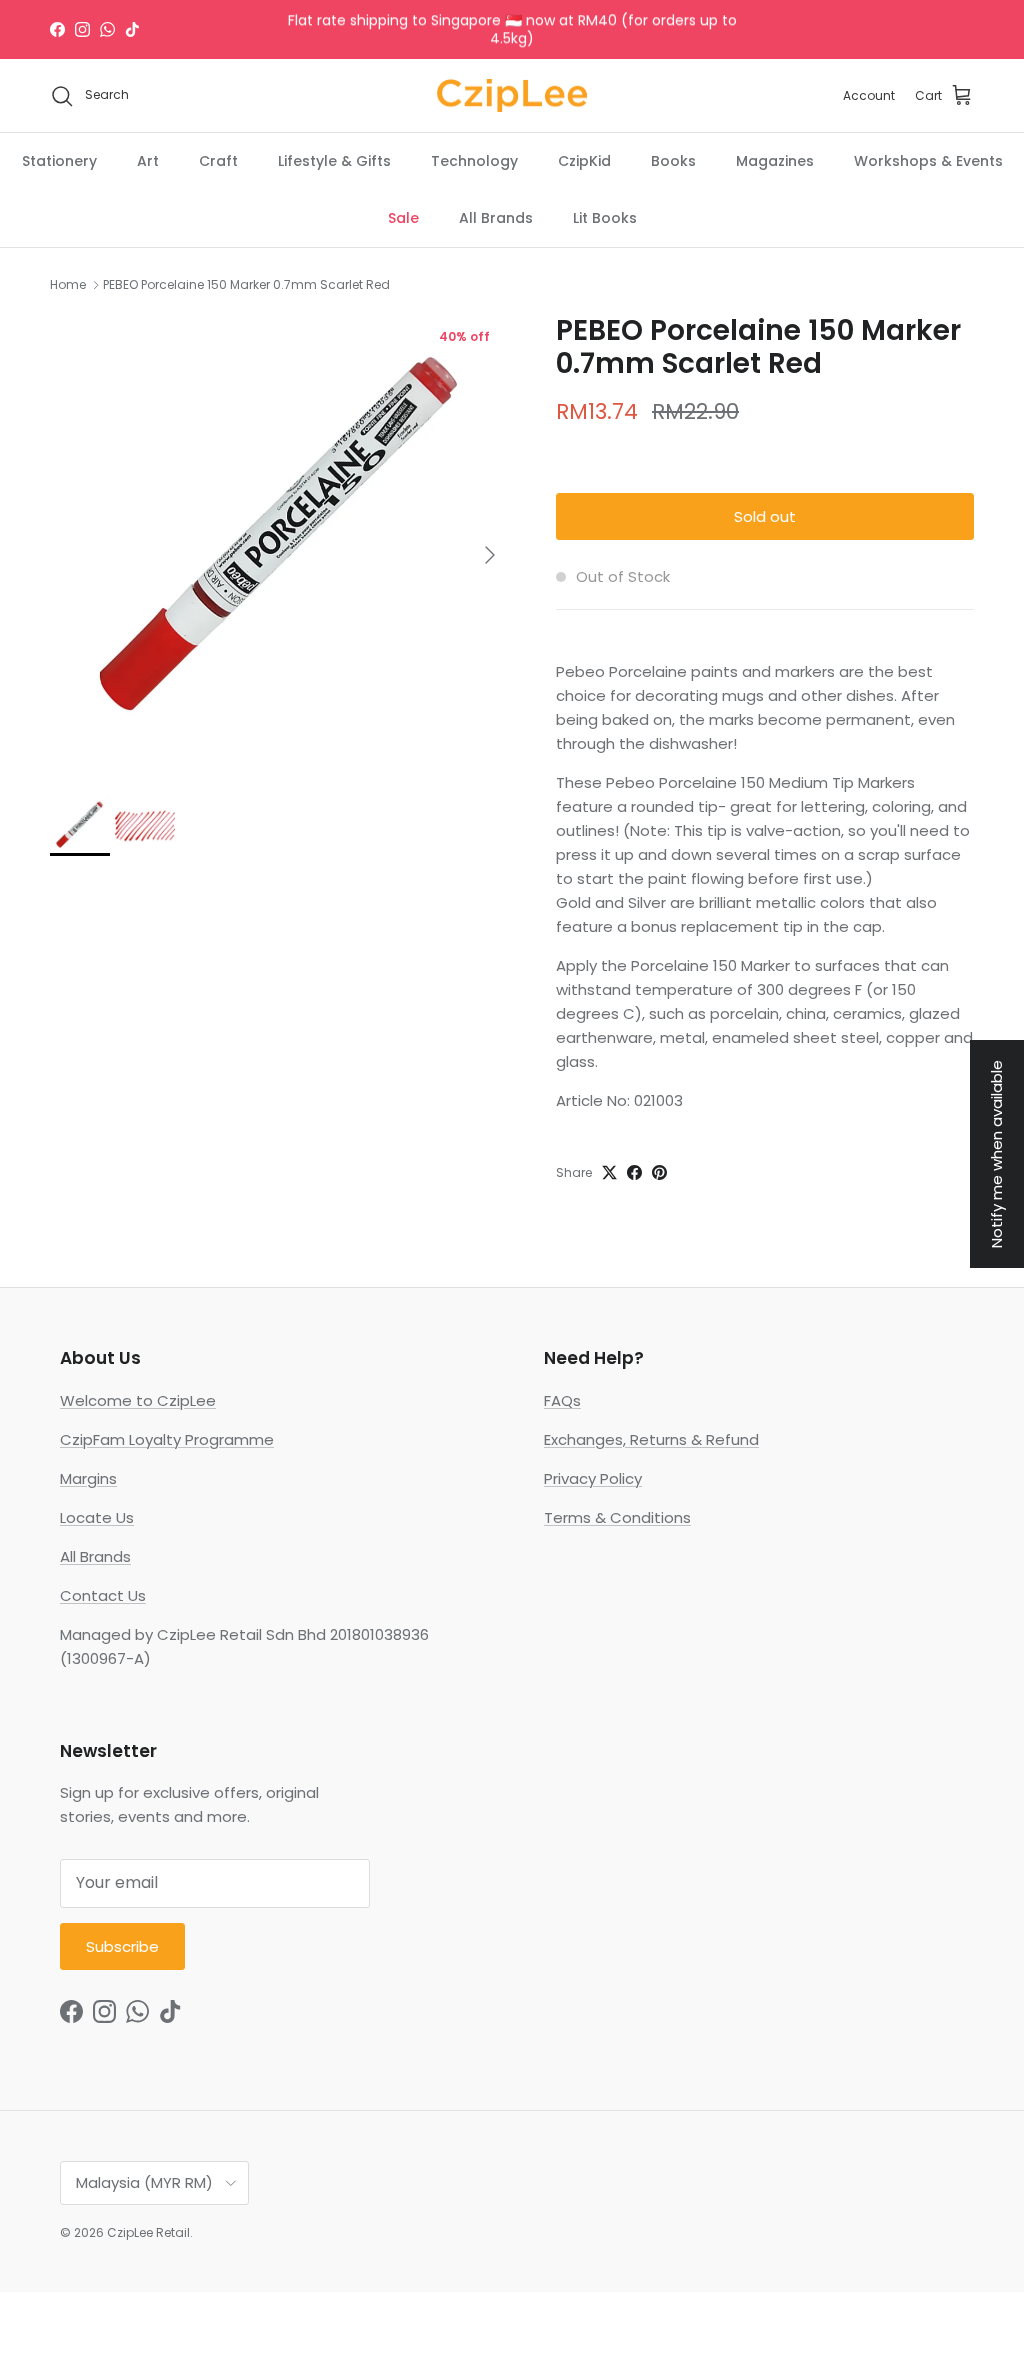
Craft (218, 161)
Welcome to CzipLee (138, 1400)
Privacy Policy (593, 1478)
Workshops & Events (928, 161)
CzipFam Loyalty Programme (167, 1439)
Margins (88, 1478)
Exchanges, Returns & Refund (651, 1439)
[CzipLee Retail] (512, 96)
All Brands (496, 218)
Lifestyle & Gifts (334, 161)
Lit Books (605, 218)
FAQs (562, 1400)
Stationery (59, 161)
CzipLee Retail (148, 2232)
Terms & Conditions (617, 1517)
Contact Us (103, 1595)
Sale (403, 218)
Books (673, 161)
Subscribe (122, 1946)
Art (148, 161)
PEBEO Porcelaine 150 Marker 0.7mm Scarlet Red (246, 284)
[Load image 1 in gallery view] (281, 545)
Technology (474, 161)
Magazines (775, 161)
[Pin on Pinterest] (659, 1172)
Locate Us (97, 1517)
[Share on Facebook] (634, 1172)
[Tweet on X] (609, 1172)
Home (68, 284)
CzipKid (584, 161)
